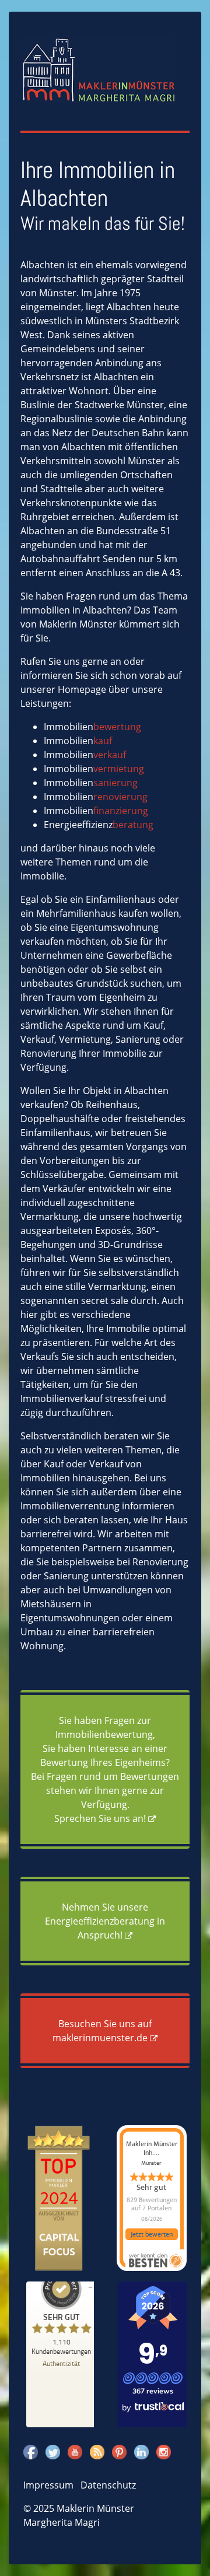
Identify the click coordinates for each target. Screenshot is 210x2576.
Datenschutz (108, 2485)
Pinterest (119, 2452)
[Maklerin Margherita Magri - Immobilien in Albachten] (99, 69)
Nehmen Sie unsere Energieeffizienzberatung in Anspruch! (105, 1921)
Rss (97, 2452)
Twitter (53, 2452)
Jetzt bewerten (152, 2234)
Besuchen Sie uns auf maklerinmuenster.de (102, 2031)
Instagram (164, 2452)
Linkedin (141, 2452)
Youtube (75, 2452)
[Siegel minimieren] (90, 2287)
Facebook (31, 2452)
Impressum (48, 2485)
